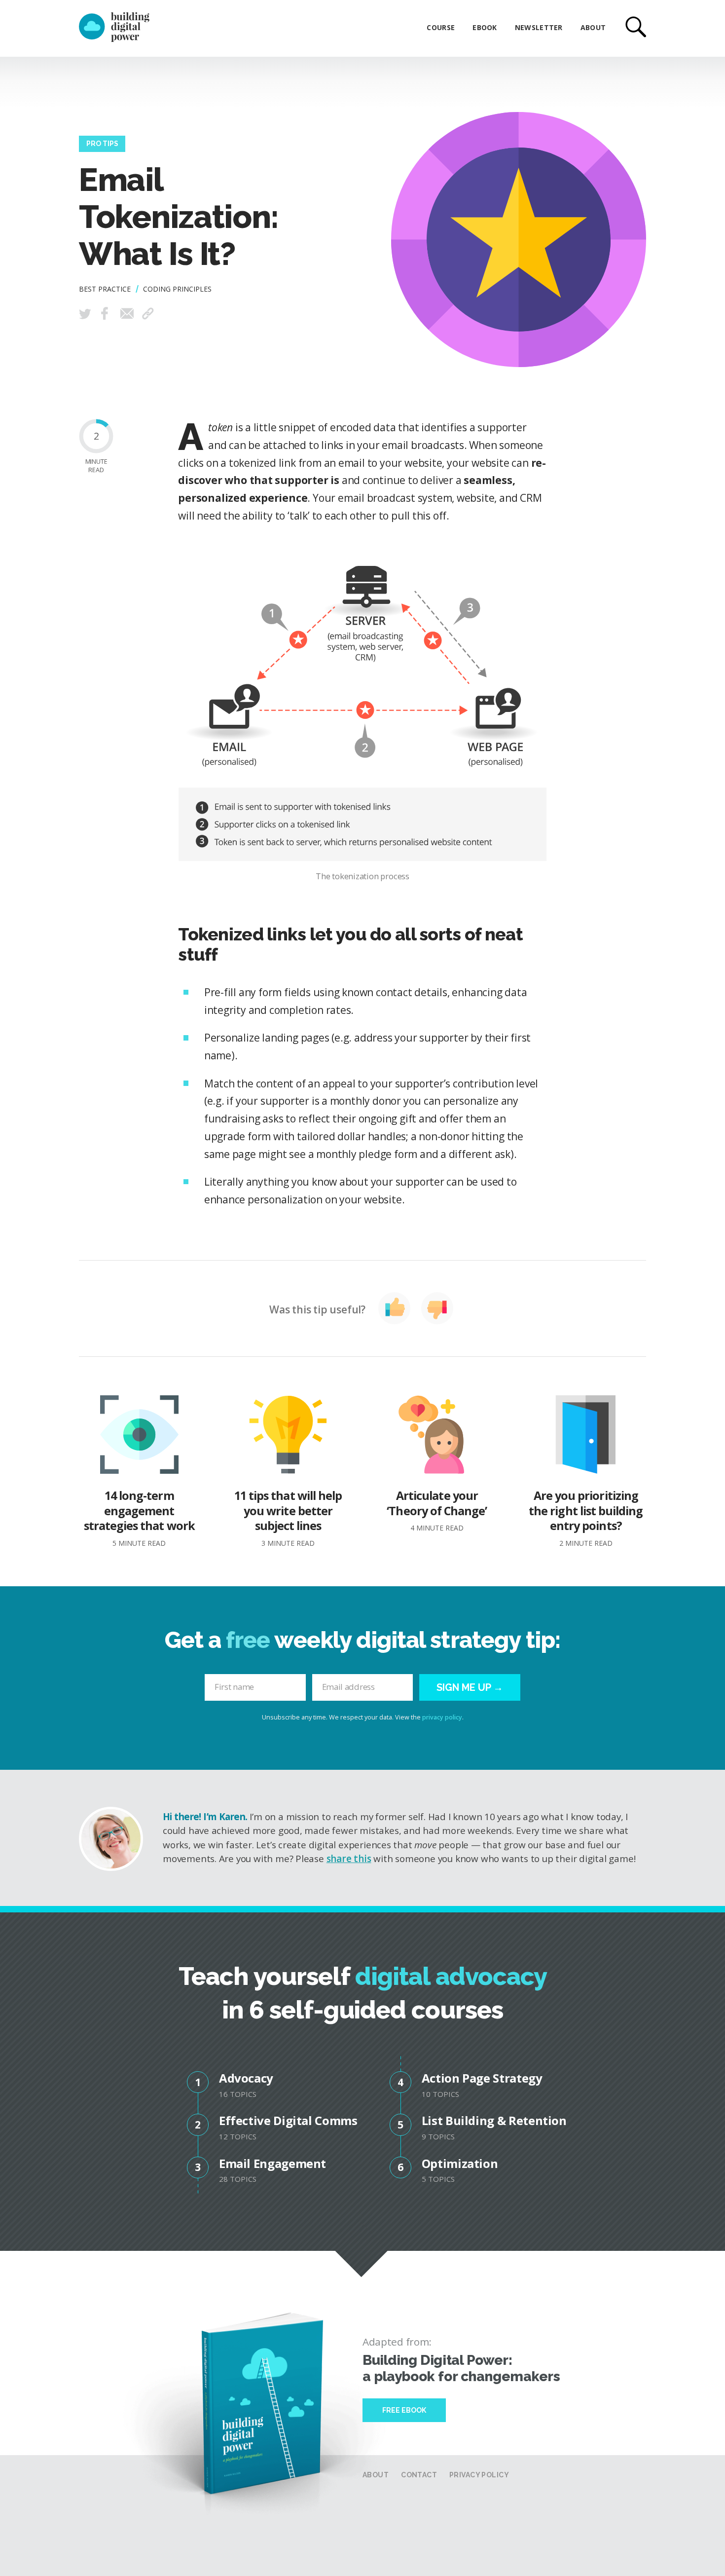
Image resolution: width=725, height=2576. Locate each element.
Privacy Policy (479, 2475)
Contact (419, 2475)
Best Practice (105, 289)
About (593, 27)
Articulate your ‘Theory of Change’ (437, 1510)
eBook (485, 27)
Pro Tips (102, 144)
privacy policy (442, 1717)
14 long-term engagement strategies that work (139, 1517)
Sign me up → (470, 1687)
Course (441, 27)
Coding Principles (177, 289)
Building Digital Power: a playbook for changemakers (461, 2368)
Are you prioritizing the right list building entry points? (586, 1517)
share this (349, 1859)
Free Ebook (404, 2410)
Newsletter (539, 27)
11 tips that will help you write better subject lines (288, 1517)
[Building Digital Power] (114, 28)
